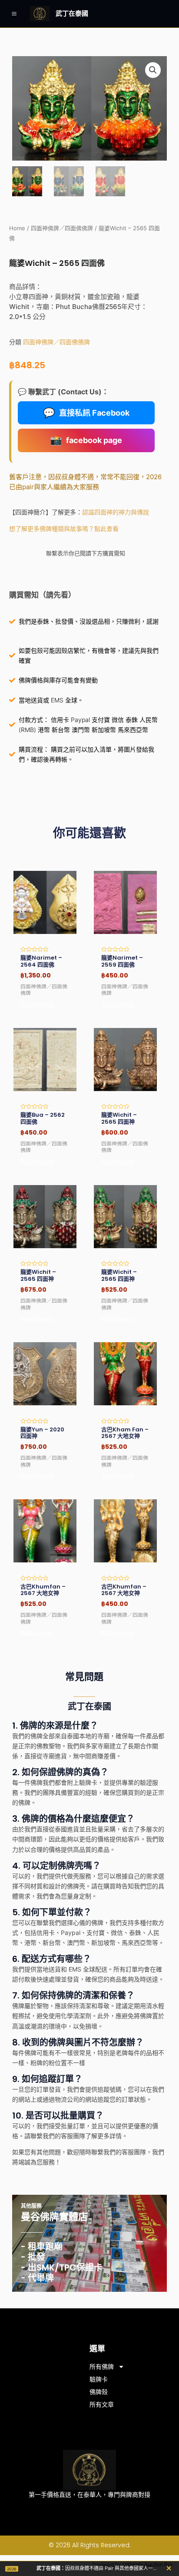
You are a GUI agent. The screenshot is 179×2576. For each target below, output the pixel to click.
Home (17, 228)
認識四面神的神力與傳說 (116, 512)
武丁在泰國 (72, 13)
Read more (37, 1004)
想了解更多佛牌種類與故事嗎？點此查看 (64, 529)
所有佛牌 (102, 2367)
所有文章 (102, 2405)
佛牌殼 (99, 2392)
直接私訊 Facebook (86, 413)
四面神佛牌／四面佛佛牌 (62, 228)
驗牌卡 (99, 2379)
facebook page (86, 440)
